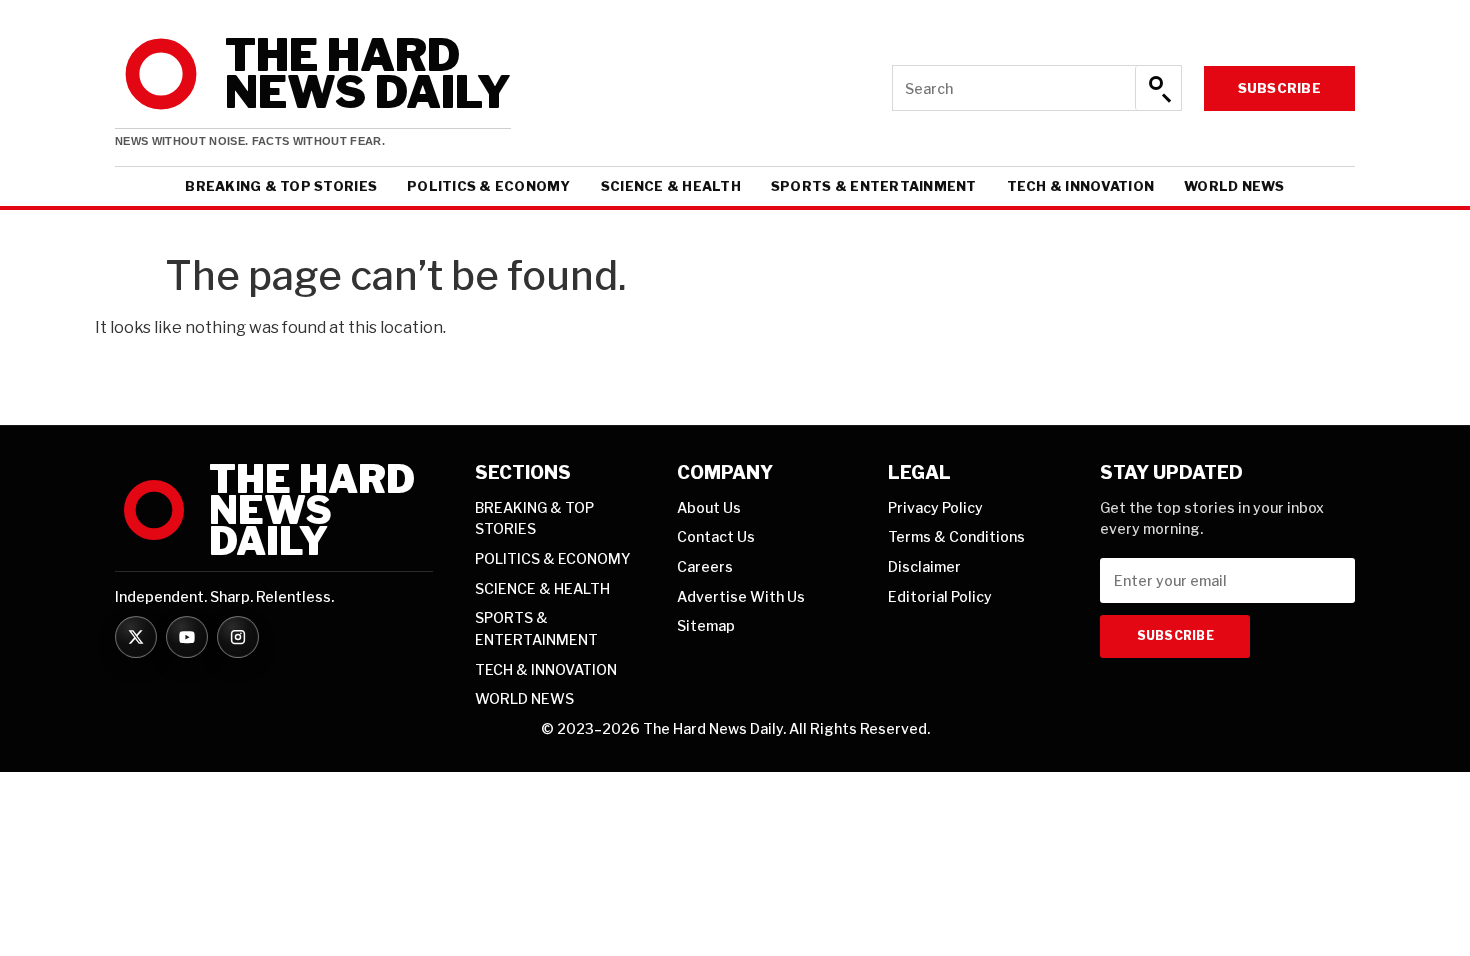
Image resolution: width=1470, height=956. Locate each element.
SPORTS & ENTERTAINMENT (874, 186)
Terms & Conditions (956, 536)
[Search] (1158, 88)
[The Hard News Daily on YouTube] (187, 637)
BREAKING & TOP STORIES (281, 186)
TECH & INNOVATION (1080, 186)
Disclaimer (924, 566)
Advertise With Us (741, 596)
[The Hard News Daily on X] (136, 637)
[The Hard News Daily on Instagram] (238, 637)
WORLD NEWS (1234, 186)
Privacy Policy (935, 507)
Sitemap (706, 625)
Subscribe (1279, 88)
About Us (709, 507)
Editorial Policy (940, 596)
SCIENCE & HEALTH (671, 186)
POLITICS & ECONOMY (489, 186)
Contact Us (716, 536)
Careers (705, 566)
